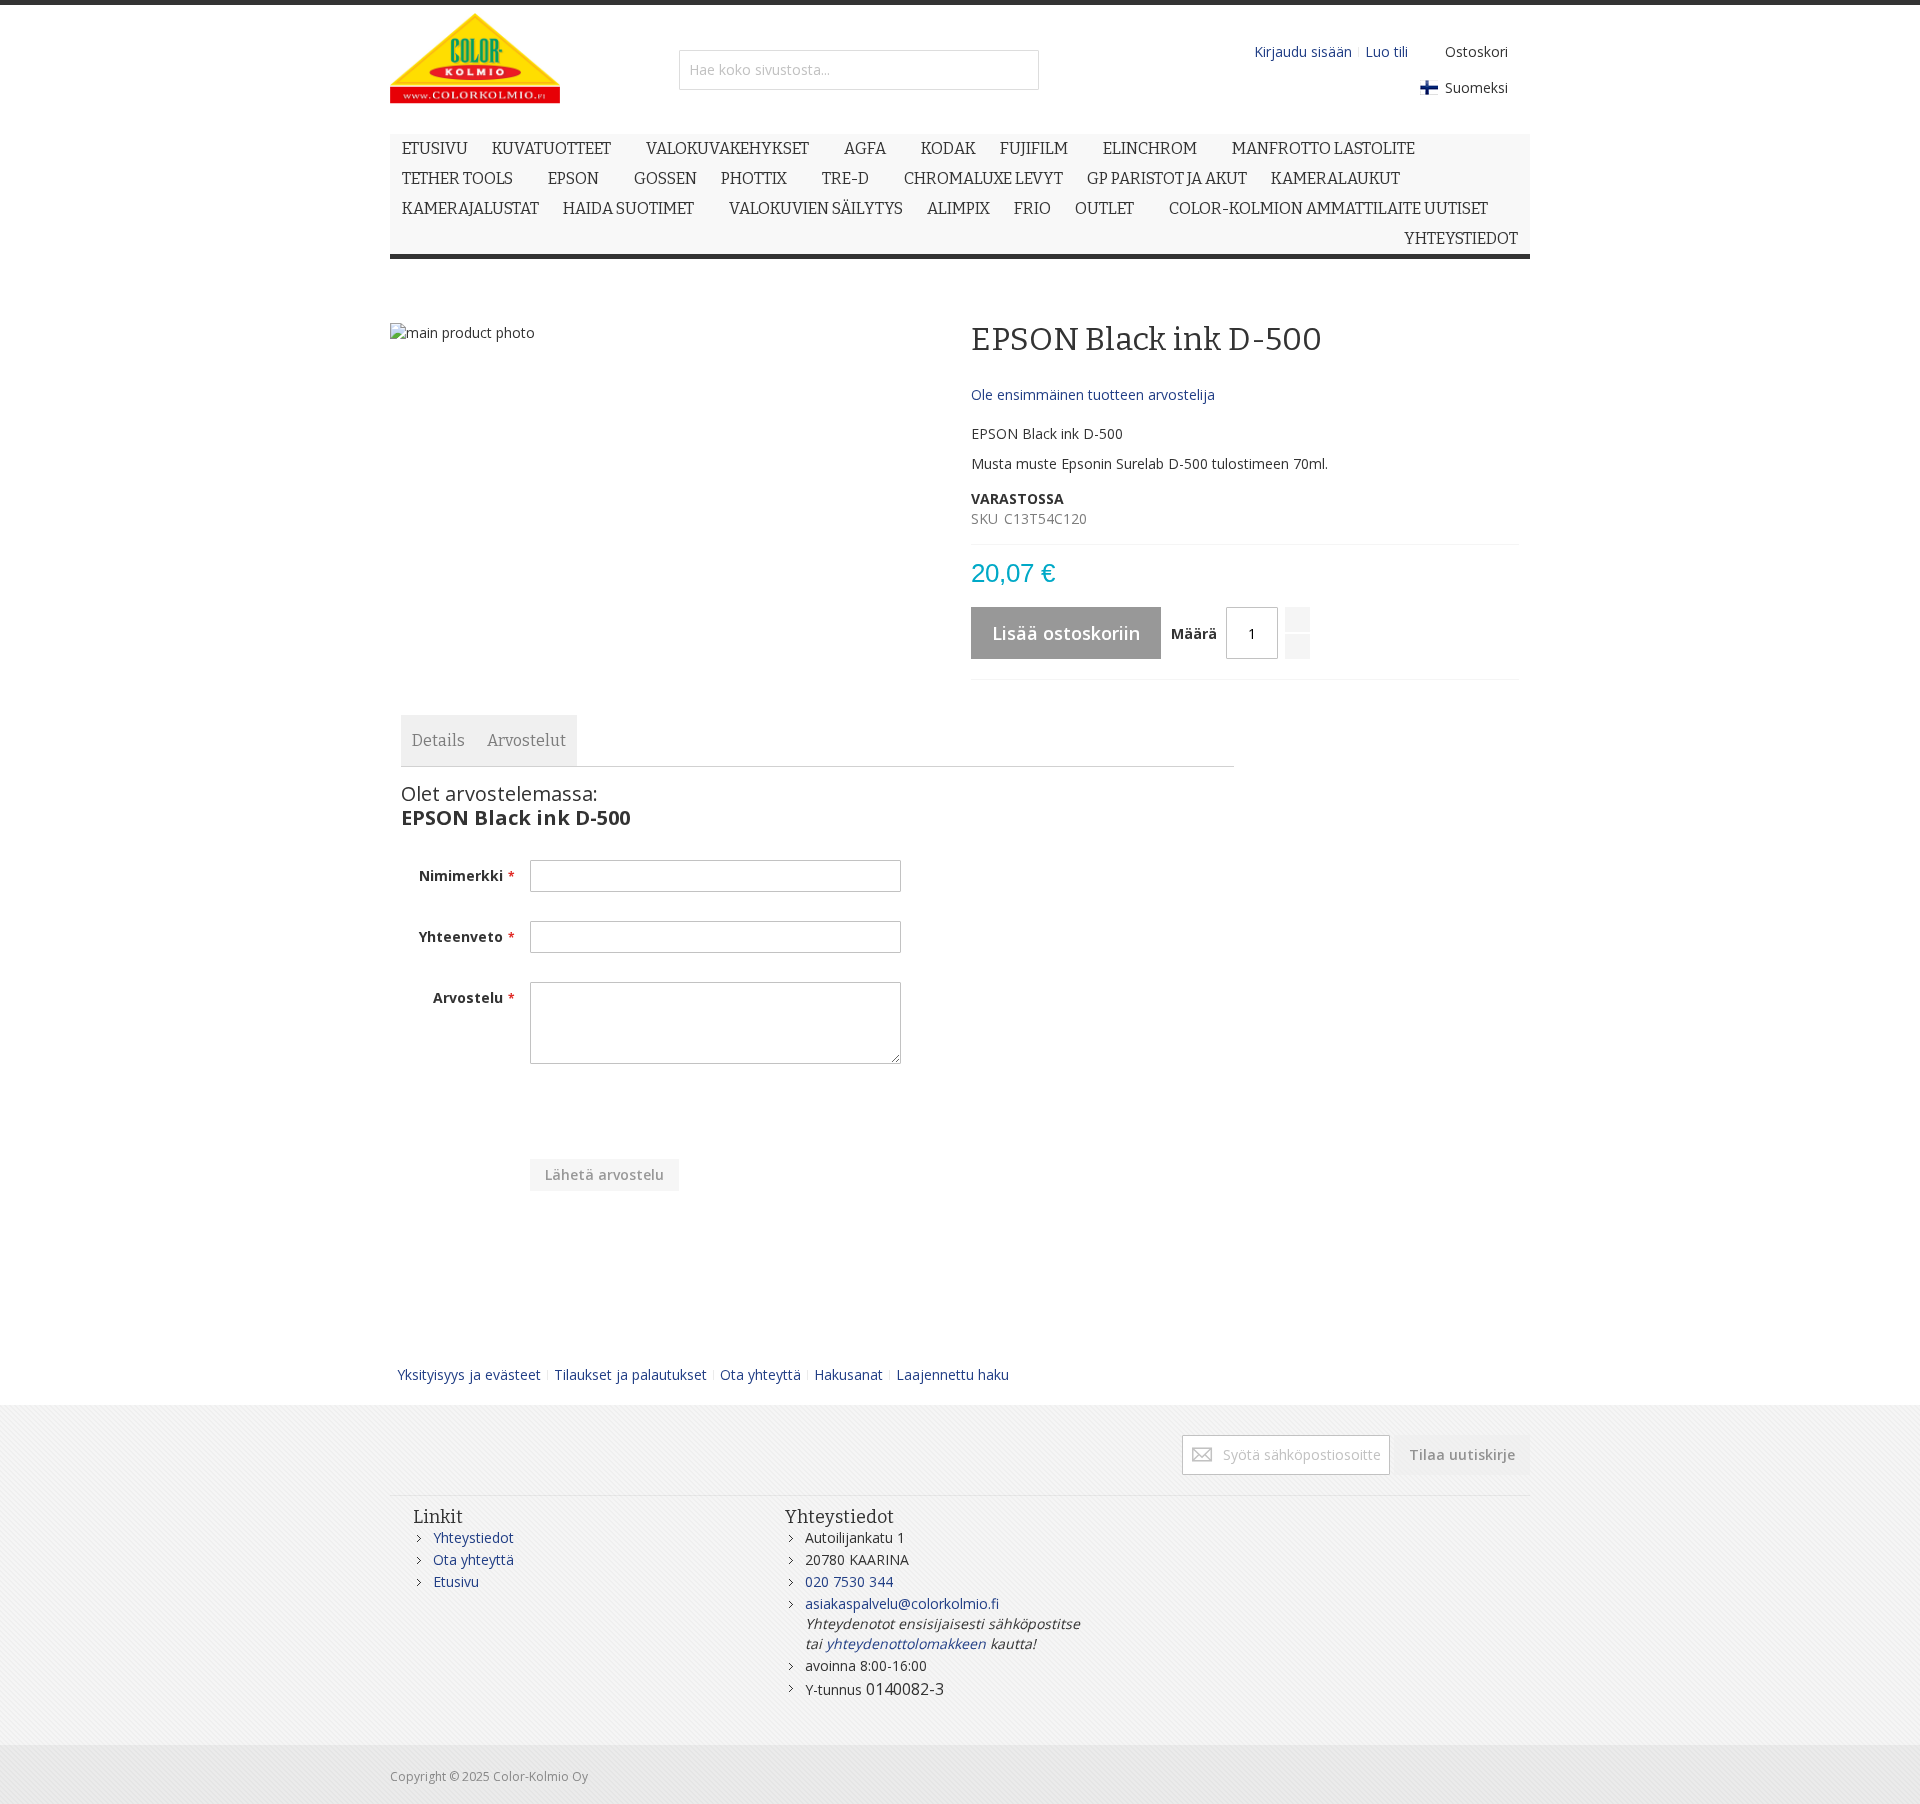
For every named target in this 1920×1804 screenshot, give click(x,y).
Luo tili (1386, 51)
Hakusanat (848, 1374)
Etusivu (456, 1581)
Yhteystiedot (473, 1537)
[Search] (1019, 70)
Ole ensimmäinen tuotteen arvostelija (1093, 394)
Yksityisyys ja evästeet (469, 1374)
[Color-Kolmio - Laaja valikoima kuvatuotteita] (475, 69)
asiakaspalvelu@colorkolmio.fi (902, 1603)
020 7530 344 (849, 1581)
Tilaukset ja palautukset (630, 1374)
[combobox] (859, 70)
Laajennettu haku (952, 1374)
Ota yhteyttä (760, 1374)
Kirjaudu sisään (1303, 51)
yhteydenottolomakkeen (906, 1643)
